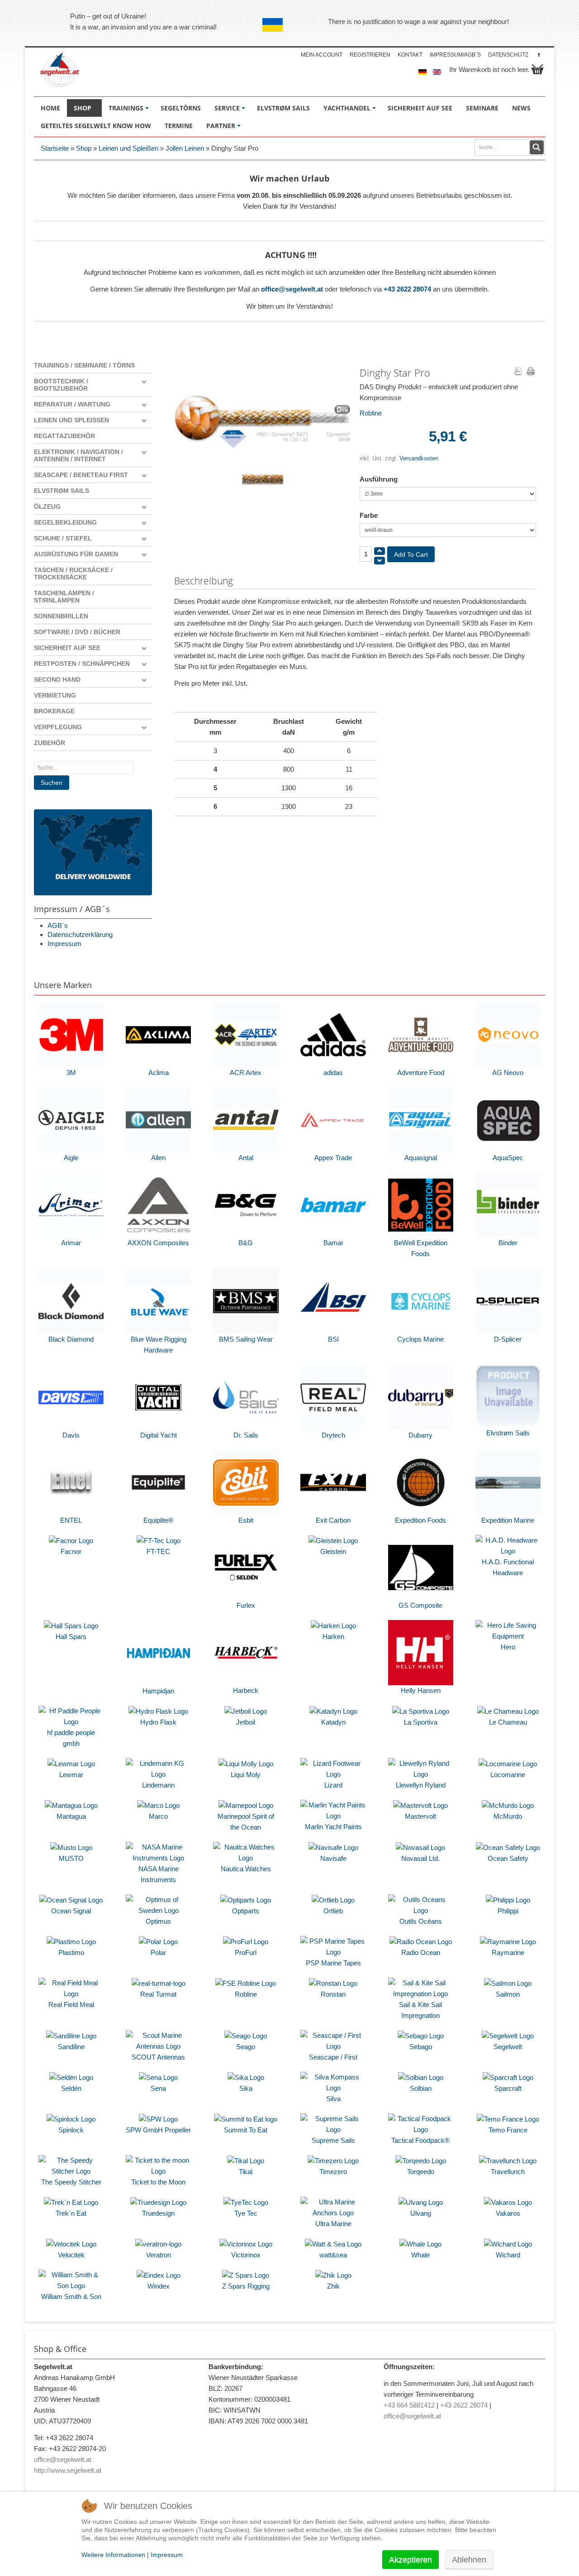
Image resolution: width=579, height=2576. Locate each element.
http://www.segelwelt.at (68, 2470)
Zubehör (50, 743)
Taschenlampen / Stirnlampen (64, 597)
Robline (371, 413)
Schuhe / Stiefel (63, 538)
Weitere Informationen (113, 2555)
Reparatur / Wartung (72, 404)
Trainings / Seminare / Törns (84, 365)
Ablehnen (469, 2560)
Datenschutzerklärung (80, 934)
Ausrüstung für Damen (76, 554)
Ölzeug (47, 507)
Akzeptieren (411, 2560)
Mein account (322, 55)
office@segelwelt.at (292, 289)
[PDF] (518, 372)
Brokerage (54, 711)
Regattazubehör (64, 436)
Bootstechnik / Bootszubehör (61, 385)
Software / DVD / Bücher (77, 632)
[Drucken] (531, 372)
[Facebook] (539, 55)
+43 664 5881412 (409, 2405)
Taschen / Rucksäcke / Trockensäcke (73, 574)
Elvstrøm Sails (62, 491)
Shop (84, 148)
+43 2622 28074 (407, 289)
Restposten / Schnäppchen (82, 664)
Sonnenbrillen (61, 616)
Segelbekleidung (65, 522)
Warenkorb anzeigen (537, 69)
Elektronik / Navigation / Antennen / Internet (78, 455)
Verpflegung (58, 727)
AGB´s (58, 925)
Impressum (64, 944)
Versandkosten (419, 458)
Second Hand (57, 679)
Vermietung (55, 695)
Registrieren (370, 55)
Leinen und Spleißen (128, 148)
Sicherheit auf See (67, 648)
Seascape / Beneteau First (81, 475)
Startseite (55, 148)
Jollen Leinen (185, 148)
